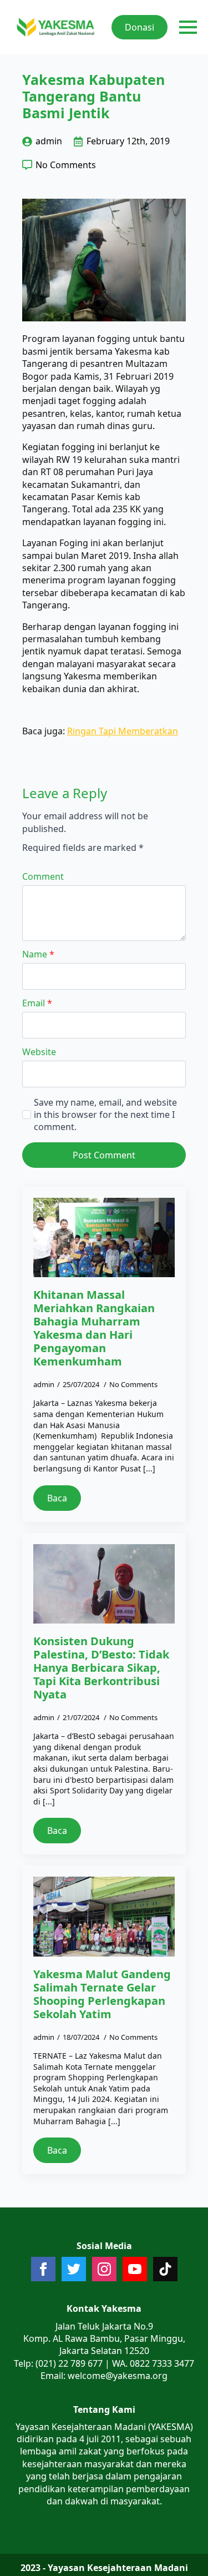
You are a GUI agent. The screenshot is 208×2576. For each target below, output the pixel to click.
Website (39, 1052)
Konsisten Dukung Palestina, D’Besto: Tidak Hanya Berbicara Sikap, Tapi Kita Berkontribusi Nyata (101, 1668)
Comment (43, 876)
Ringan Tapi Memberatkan (123, 731)
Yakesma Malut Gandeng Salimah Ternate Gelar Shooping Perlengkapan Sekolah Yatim (102, 1994)
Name (38, 954)
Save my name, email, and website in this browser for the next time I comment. (105, 1115)
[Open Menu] (188, 27)
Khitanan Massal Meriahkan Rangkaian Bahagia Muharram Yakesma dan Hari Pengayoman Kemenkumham (94, 1328)
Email (37, 1003)
